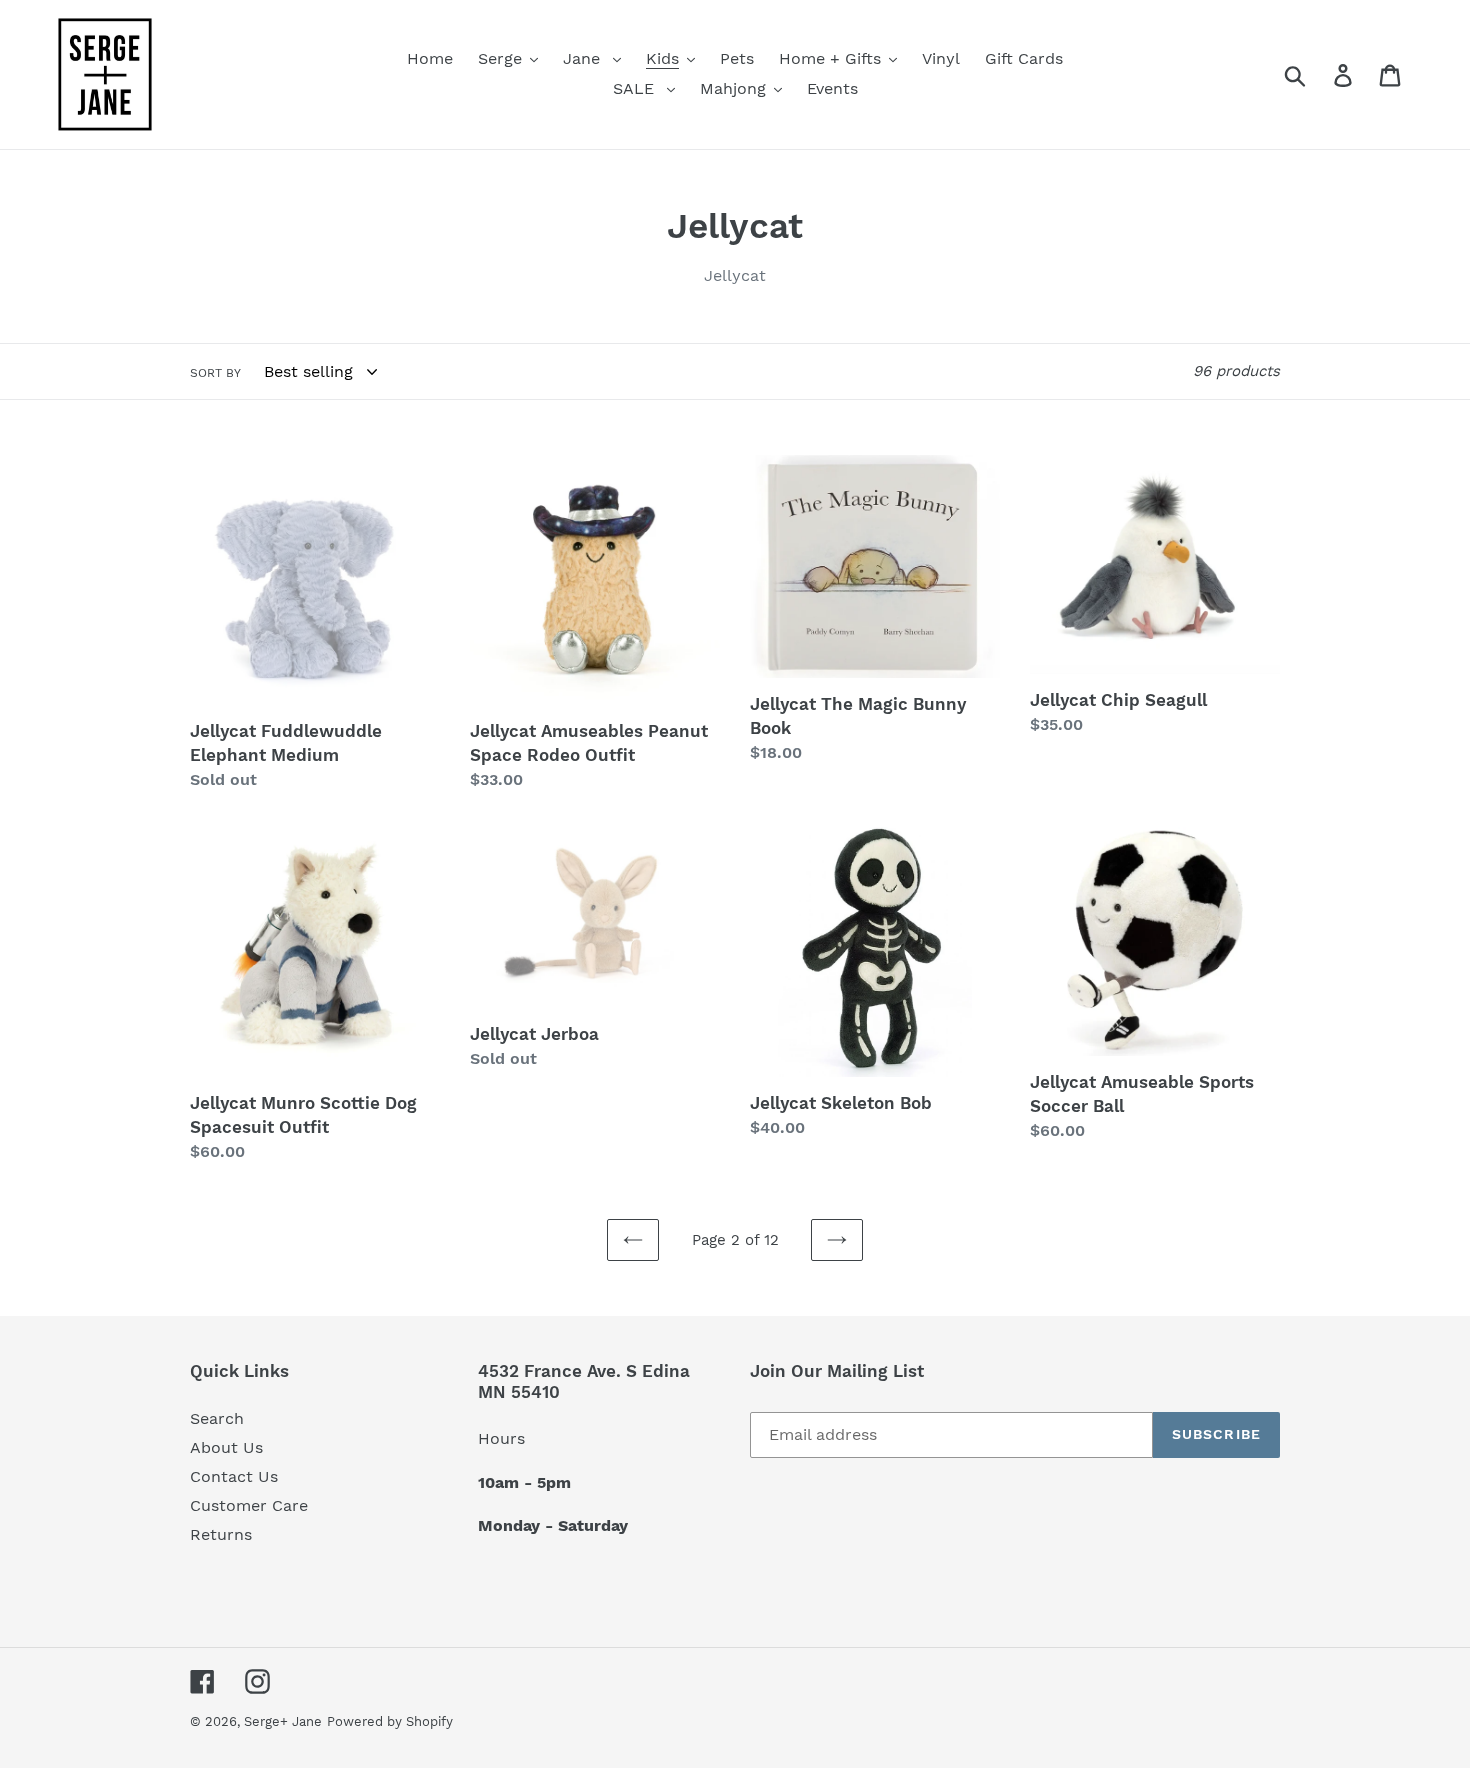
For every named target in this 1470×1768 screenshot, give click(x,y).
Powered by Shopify (390, 1721)
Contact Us (234, 1476)
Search (217, 1418)
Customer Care (249, 1505)
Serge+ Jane (283, 1721)
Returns (221, 1534)
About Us (226, 1447)
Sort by (215, 373)
